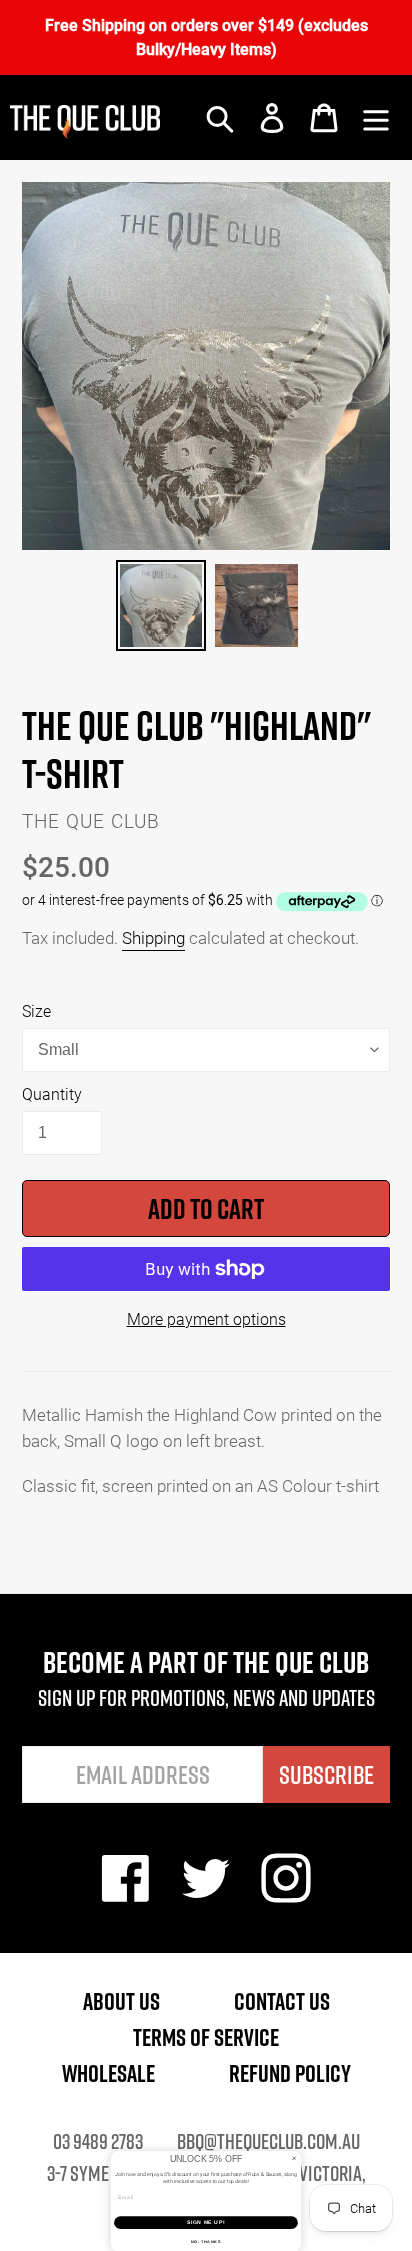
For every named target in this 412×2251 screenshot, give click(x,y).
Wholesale (108, 2073)
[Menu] (376, 118)
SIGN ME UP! (206, 2222)
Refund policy (290, 2073)
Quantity (52, 1093)
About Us (121, 2001)
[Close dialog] (294, 2158)
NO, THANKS (206, 2241)
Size (36, 1010)
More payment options (206, 1318)
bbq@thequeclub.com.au (268, 2141)
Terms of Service (206, 2037)
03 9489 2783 (98, 2141)
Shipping (153, 937)
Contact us (282, 2001)
